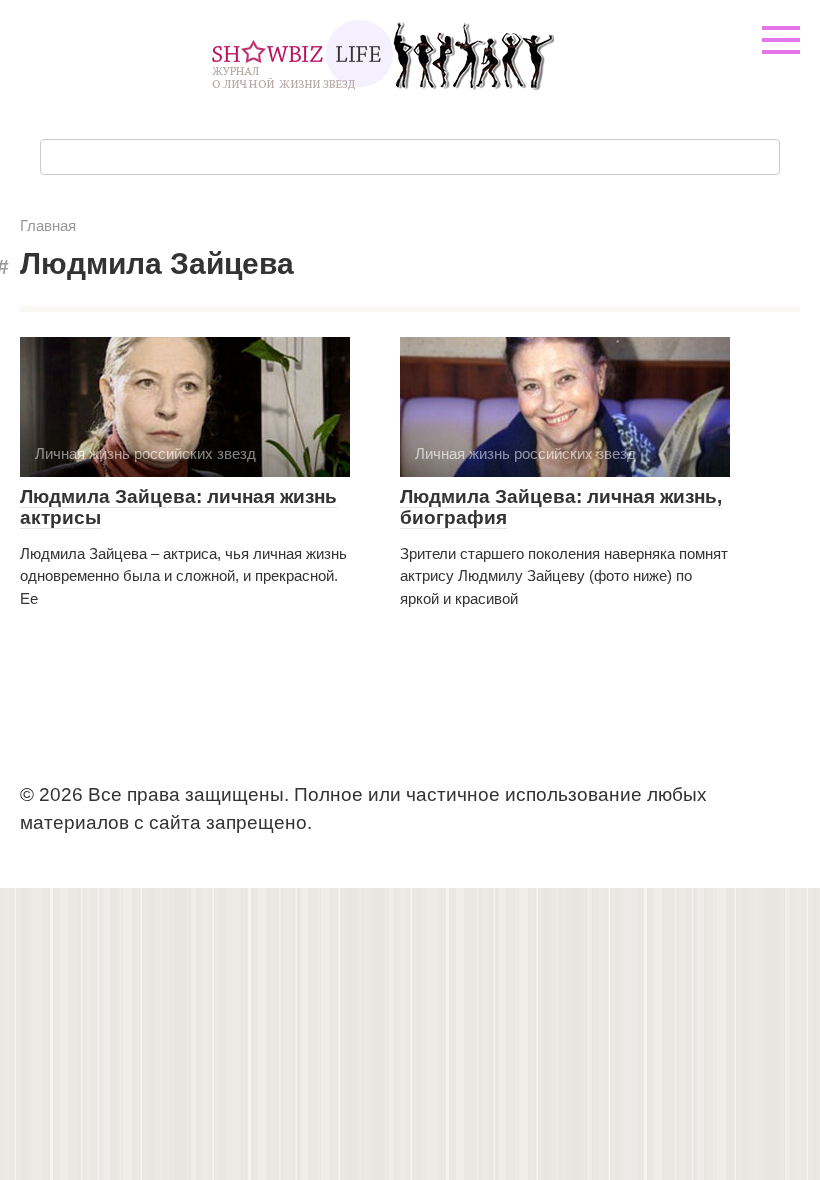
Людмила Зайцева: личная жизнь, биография (561, 507)
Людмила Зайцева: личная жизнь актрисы (178, 507)
